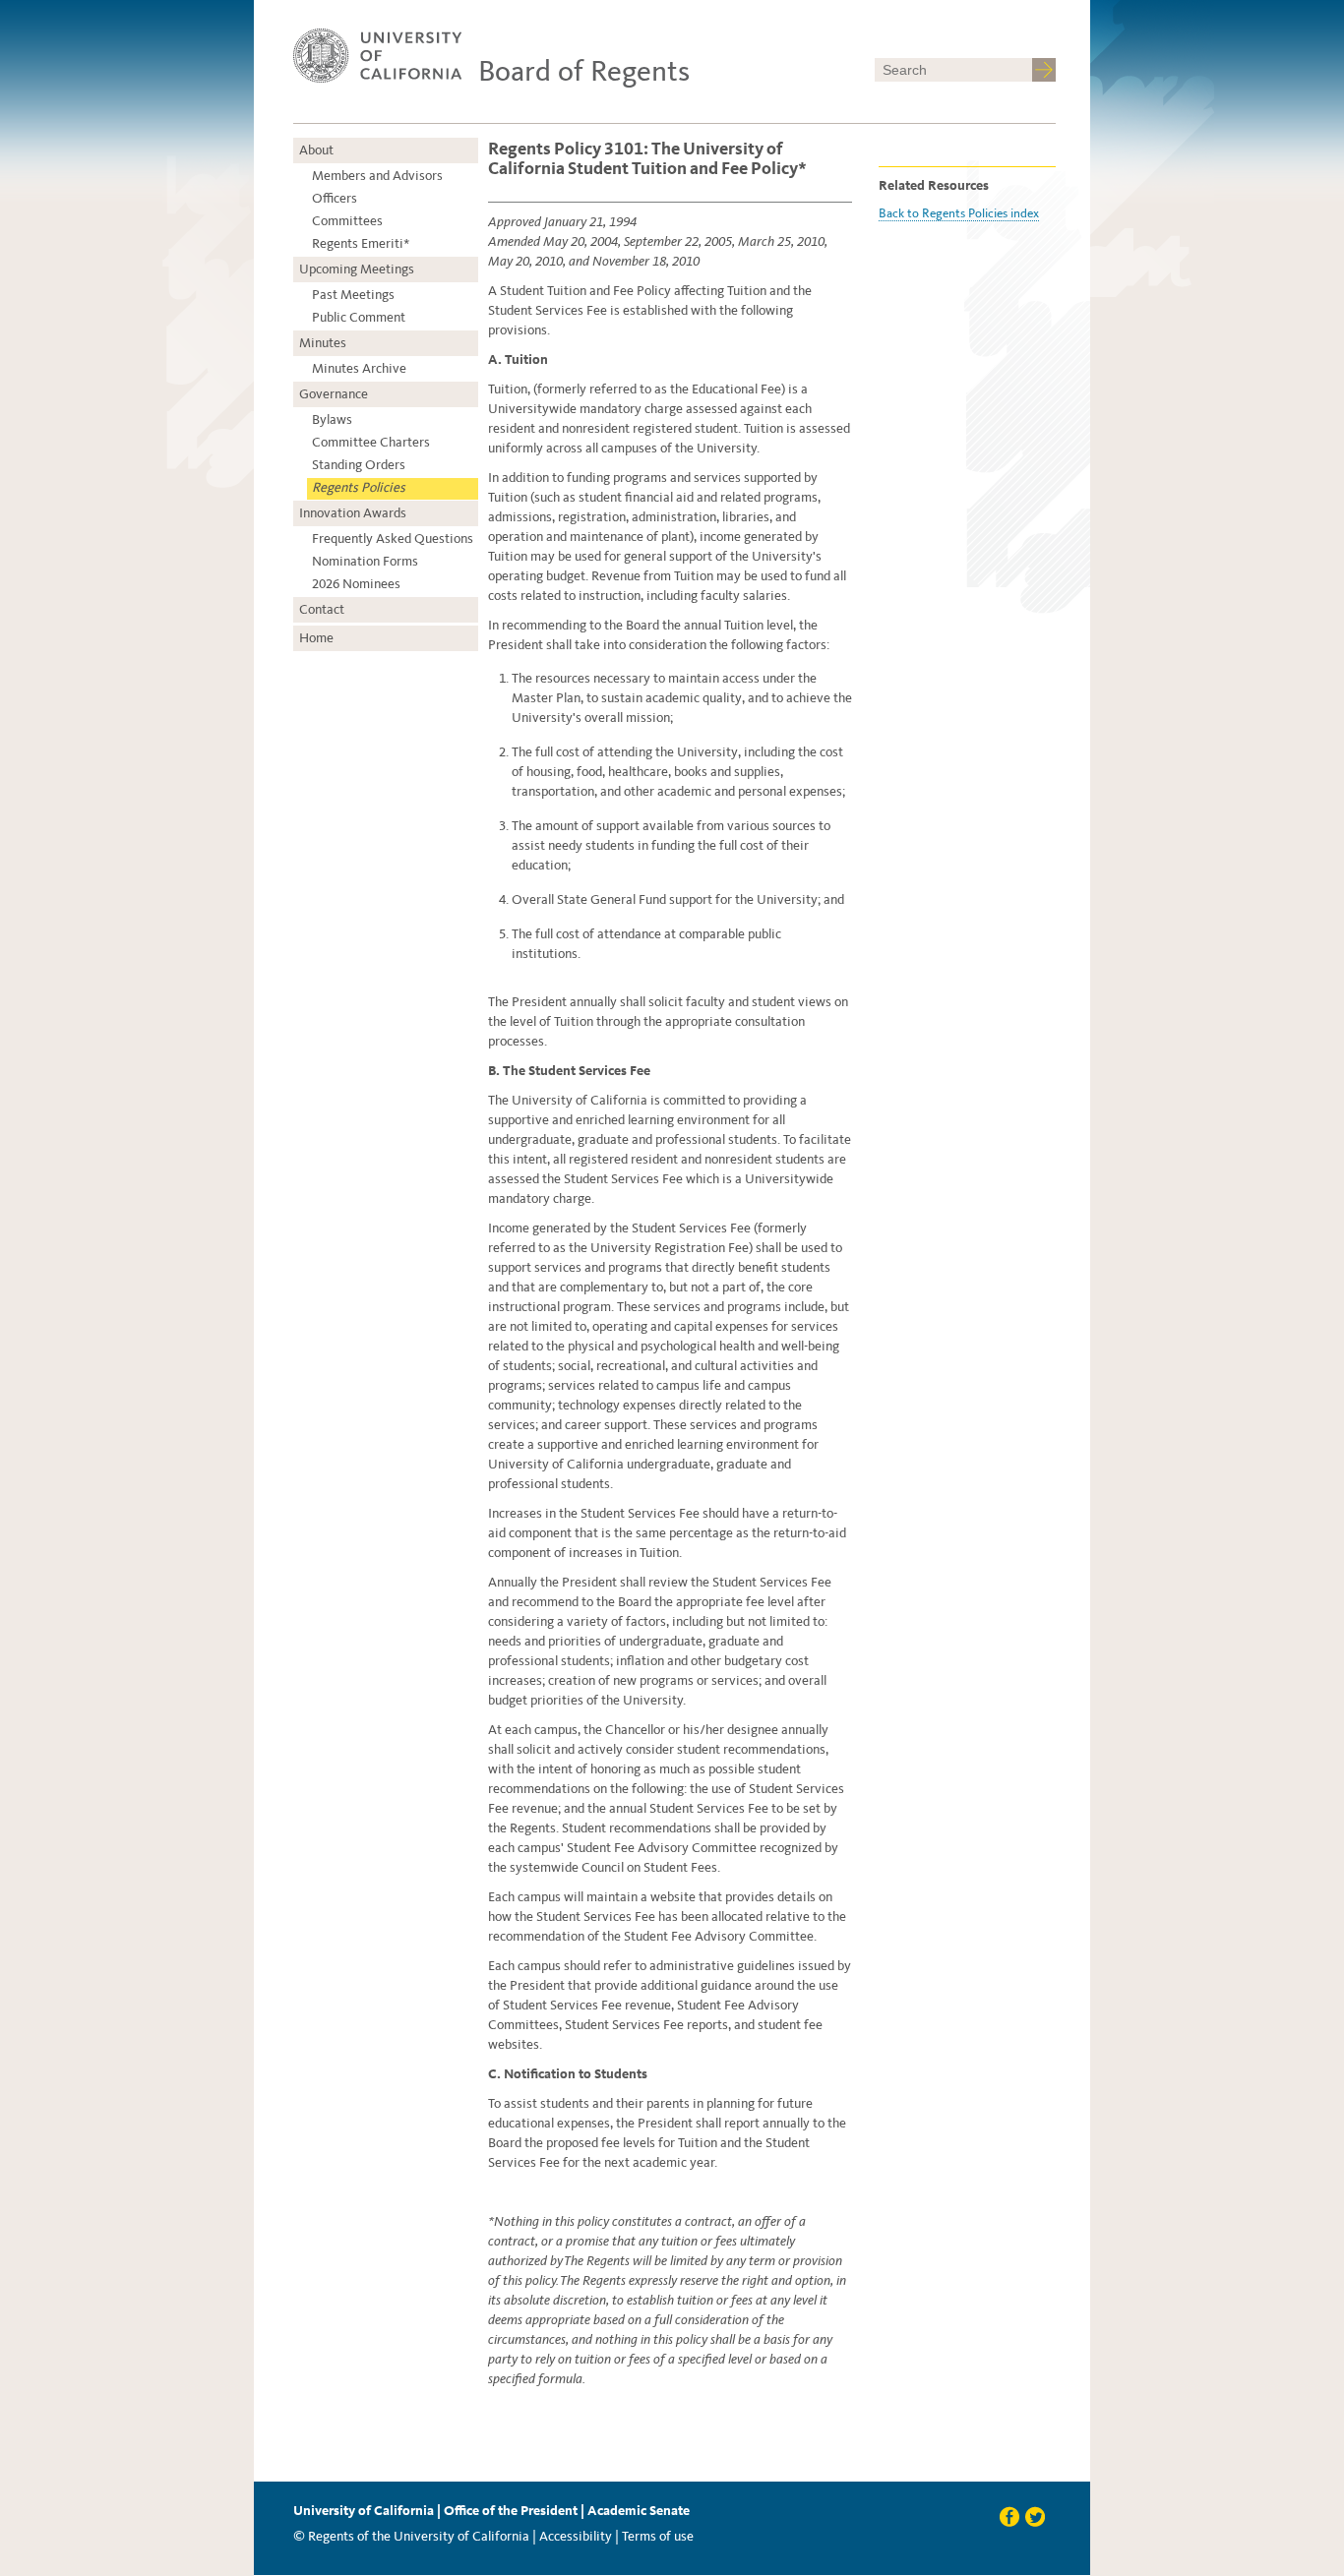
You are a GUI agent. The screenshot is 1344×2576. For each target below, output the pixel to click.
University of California (364, 2511)
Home (316, 638)
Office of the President (511, 2511)
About (316, 150)
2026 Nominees (356, 584)
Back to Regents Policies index (959, 213)
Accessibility (576, 2536)
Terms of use (658, 2536)
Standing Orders (359, 465)
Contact (322, 609)
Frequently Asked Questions (393, 539)
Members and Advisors (377, 176)
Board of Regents (584, 71)
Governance (334, 394)
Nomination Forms (365, 561)
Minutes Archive (359, 368)
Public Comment (359, 317)
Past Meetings (353, 295)
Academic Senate (639, 2511)
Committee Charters (371, 442)
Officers (335, 198)
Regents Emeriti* (361, 243)
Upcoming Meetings (357, 269)
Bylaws (332, 419)
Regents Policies (359, 487)
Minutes (323, 343)
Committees (347, 221)
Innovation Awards (353, 513)
